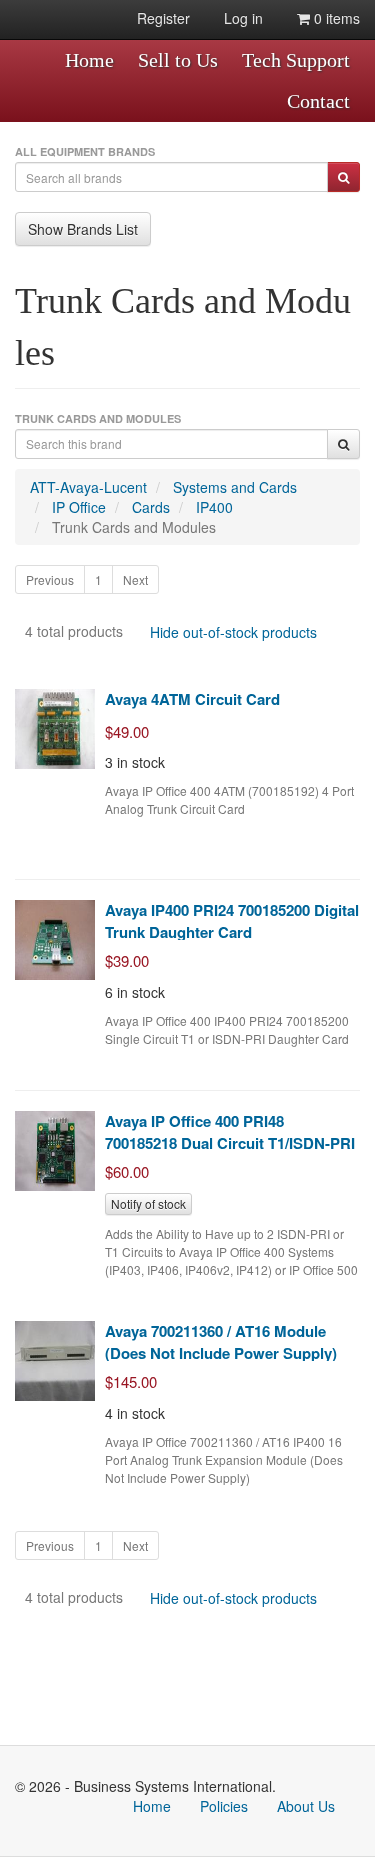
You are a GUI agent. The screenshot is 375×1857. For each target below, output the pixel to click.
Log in (243, 18)
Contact (318, 101)
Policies (224, 1806)
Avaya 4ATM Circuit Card (192, 699)
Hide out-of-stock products (233, 632)
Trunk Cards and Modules (134, 527)
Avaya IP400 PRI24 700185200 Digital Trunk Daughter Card (232, 920)
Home (89, 60)
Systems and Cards (235, 487)
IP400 (214, 507)
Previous (50, 579)
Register (163, 18)
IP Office (79, 507)
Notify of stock (148, 1203)
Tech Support (296, 60)
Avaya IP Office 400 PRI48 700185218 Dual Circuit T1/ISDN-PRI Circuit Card (230, 1142)
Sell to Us (178, 60)
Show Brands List (83, 229)
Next (135, 579)
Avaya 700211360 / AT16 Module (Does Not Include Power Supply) (221, 1341)
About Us (306, 1806)
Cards (151, 507)
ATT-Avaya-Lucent (88, 487)
